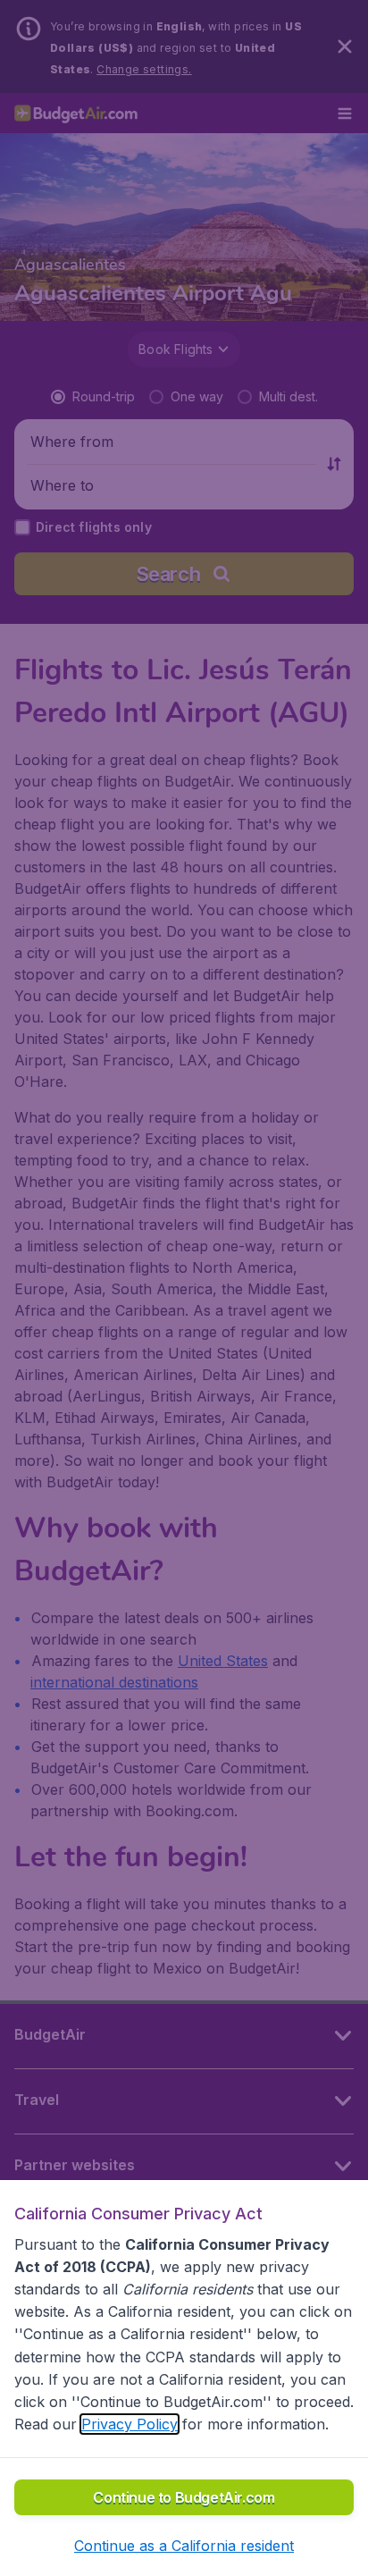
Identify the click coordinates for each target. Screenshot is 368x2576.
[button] (184, 2546)
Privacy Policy (130, 2424)
